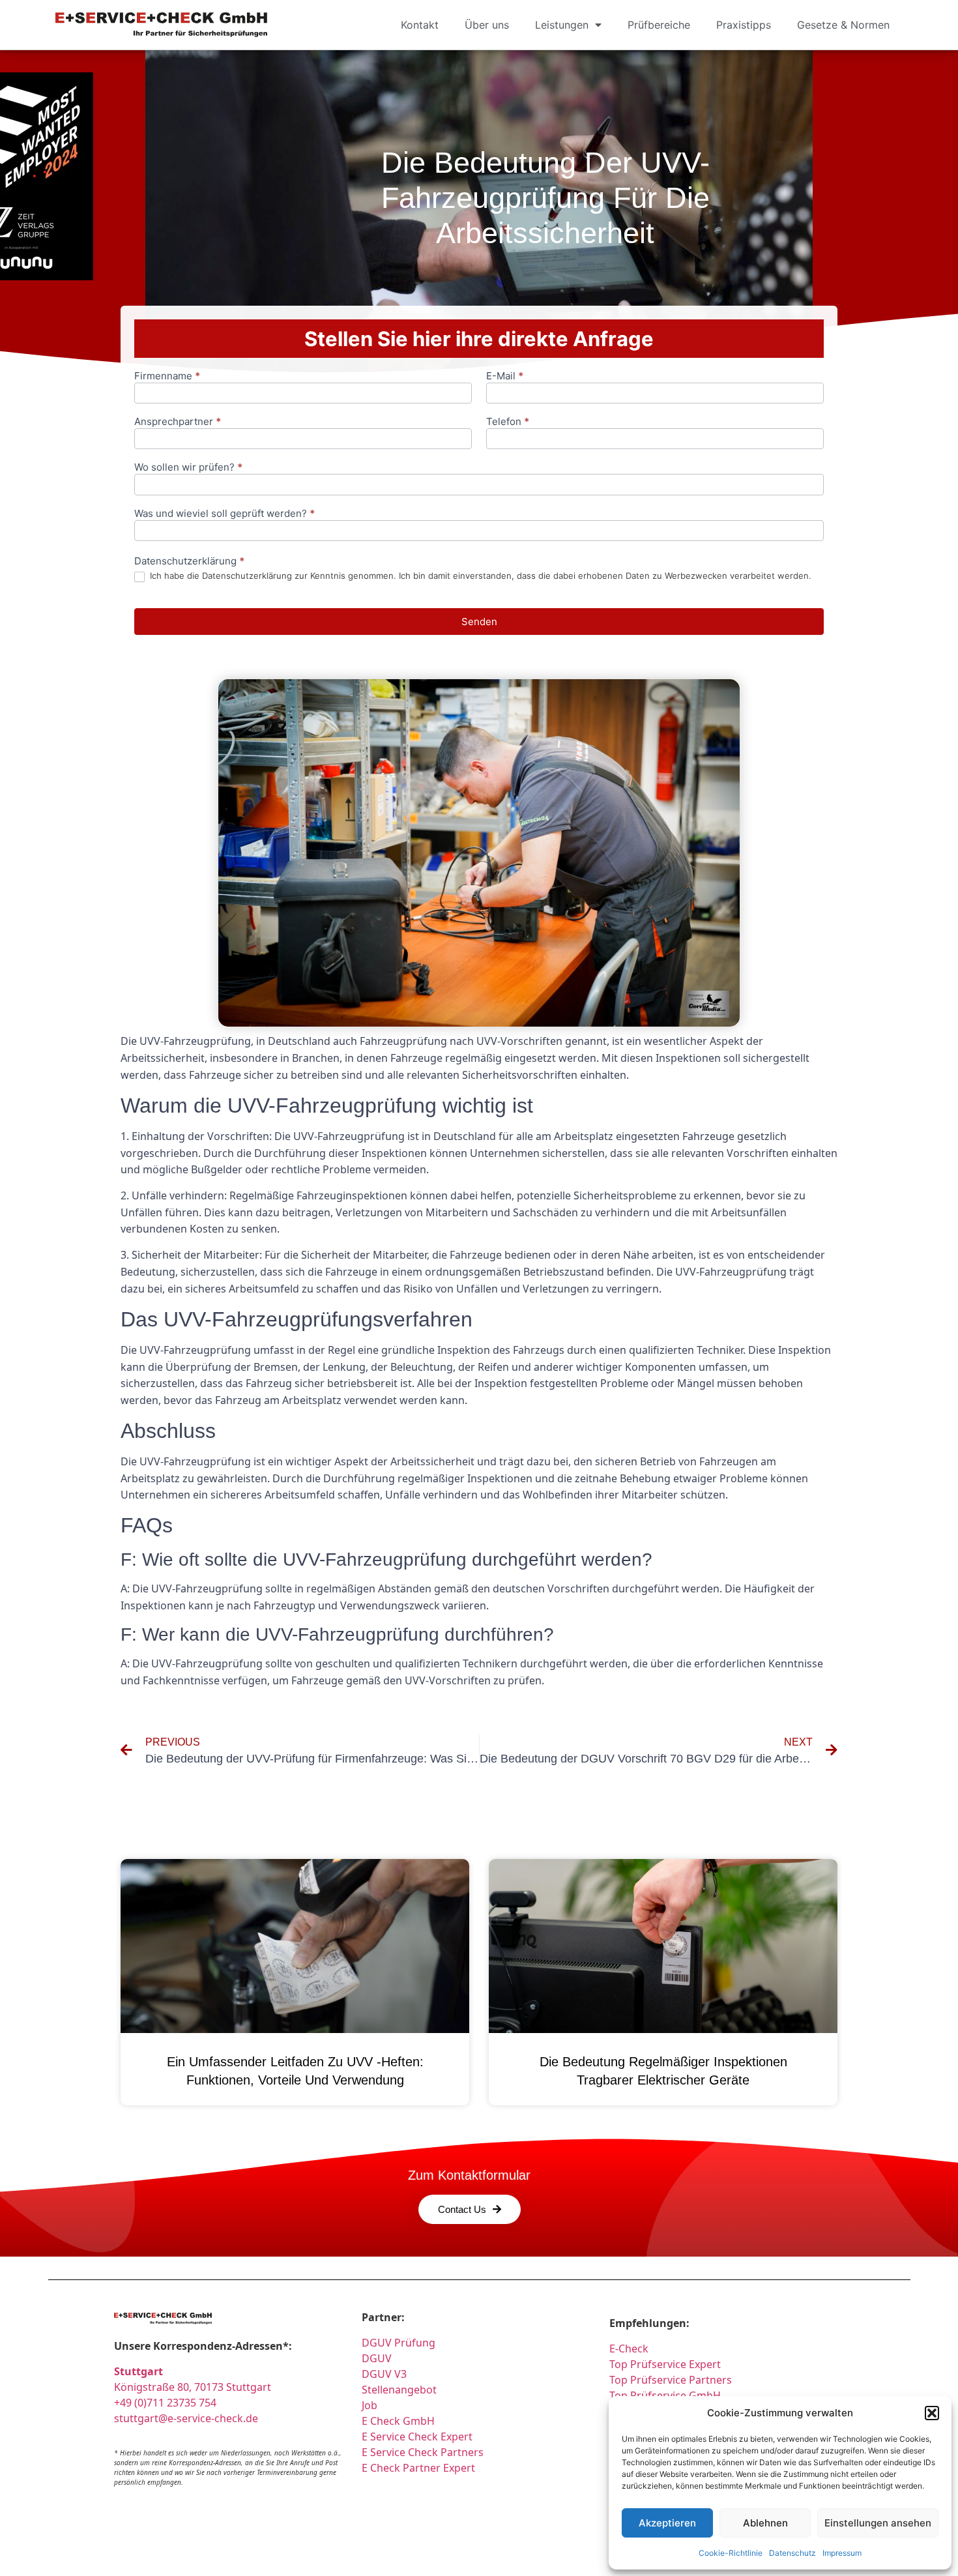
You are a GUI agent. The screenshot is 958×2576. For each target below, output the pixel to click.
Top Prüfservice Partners (671, 2380)
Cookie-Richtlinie (731, 2553)
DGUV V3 (384, 2374)
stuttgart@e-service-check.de (186, 2418)
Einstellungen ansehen (878, 2523)
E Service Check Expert (420, 2437)
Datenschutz (792, 2553)
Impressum (842, 2553)
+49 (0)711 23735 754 (165, 2403)
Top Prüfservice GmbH (665, 2395)
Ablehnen (765, 2523)
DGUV (377, 2358)
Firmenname (167, 376)
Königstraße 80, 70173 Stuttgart (193, 2387)
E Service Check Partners (423, 2452)
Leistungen (562, 25)
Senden (479, 622)
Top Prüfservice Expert (665, 2364)
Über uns (487, 25)
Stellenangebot (399, 2390)
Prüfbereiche (659, 25)
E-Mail (505, 376)
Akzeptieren (667, 2523)
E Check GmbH (398, 2421)
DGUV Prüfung (399, 2343)
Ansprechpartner (178, 422)
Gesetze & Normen (843, 25)
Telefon (508, 422)
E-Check (629, 2349)
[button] (932, 2413)
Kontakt (420, 25)
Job (370, 2405)
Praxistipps (744, 25)
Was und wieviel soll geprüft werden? (225, 514)
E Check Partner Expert (418, 2468)
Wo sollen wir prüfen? (188, 468)
